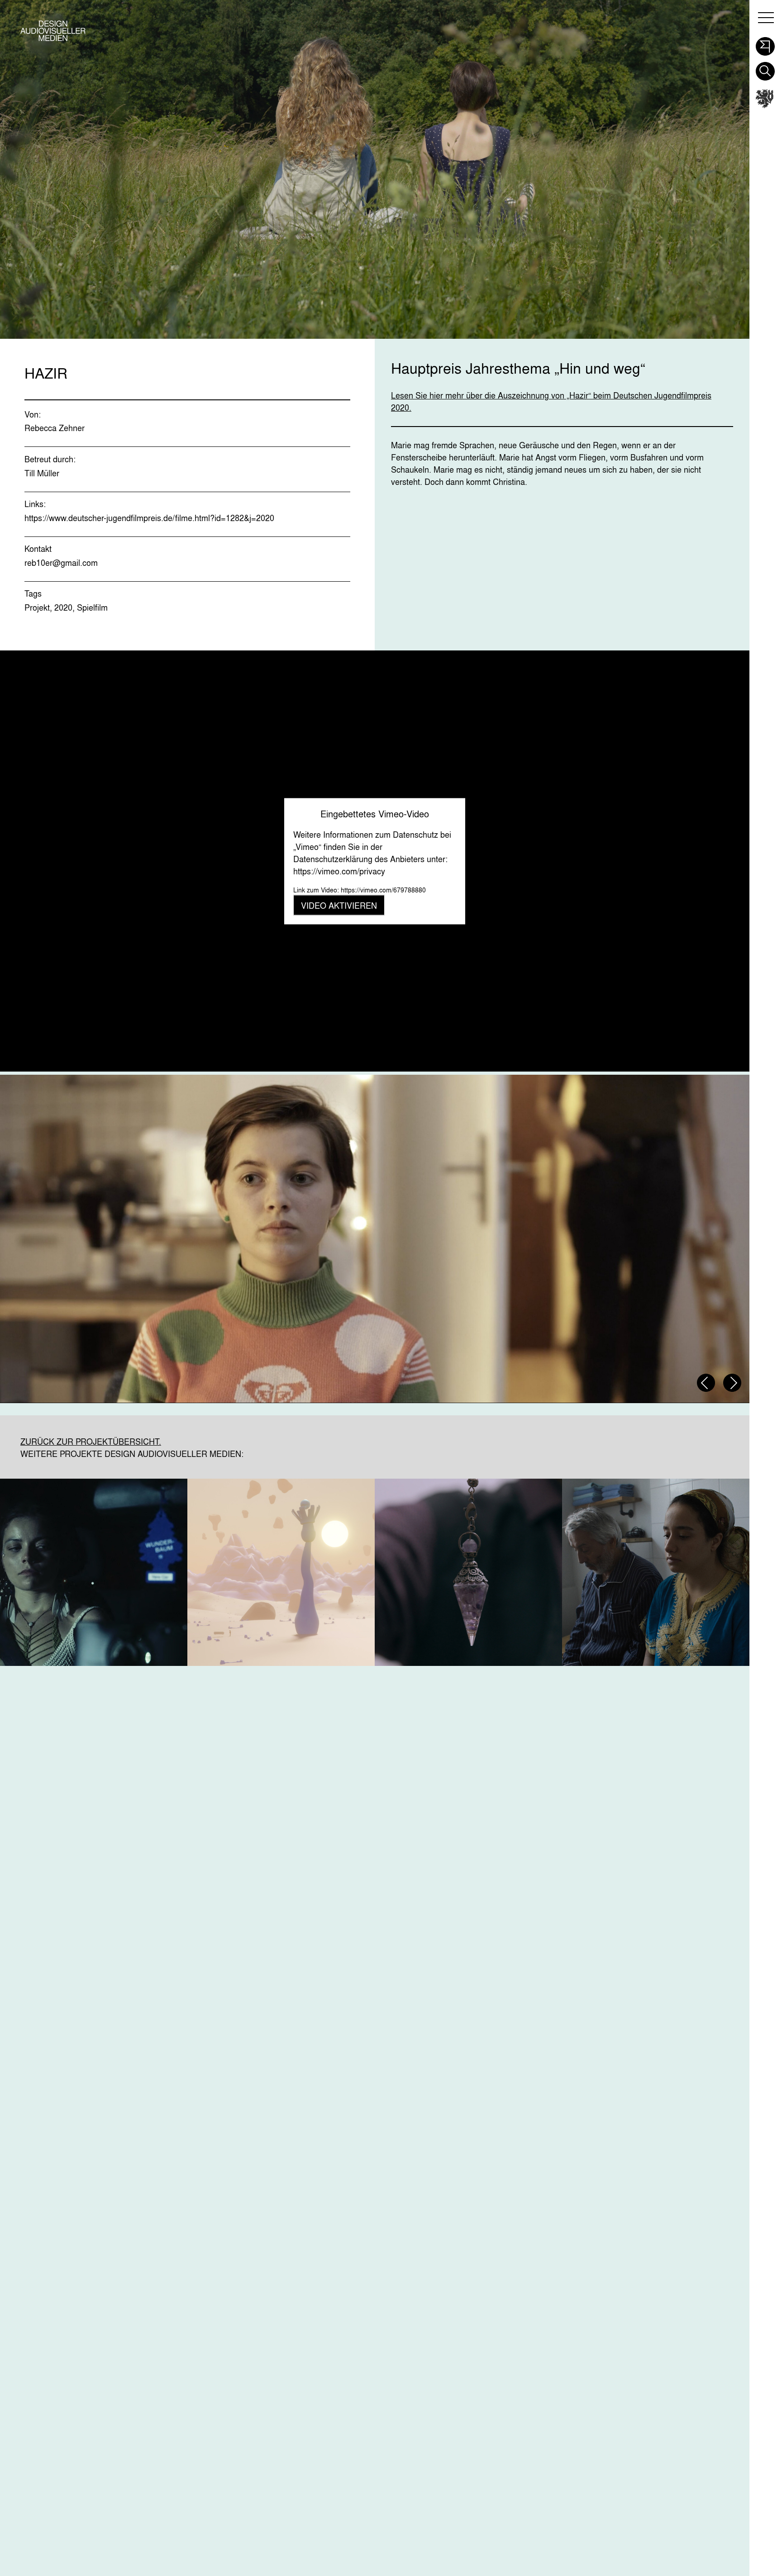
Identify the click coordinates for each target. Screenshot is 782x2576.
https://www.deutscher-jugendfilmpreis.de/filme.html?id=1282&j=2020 (149, 518)
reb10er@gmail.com (61, 563)
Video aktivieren (339, 906)
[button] (765, 44)
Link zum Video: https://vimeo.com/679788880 (360, 890)
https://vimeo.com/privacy (339, 871)
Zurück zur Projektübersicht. (91, 1442)
